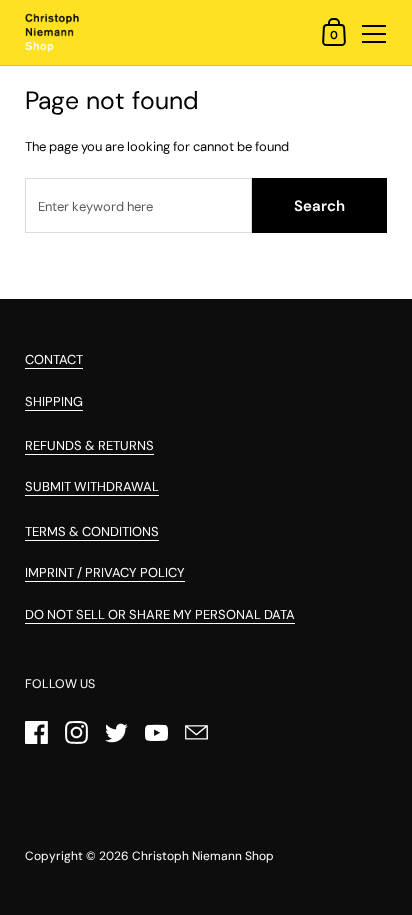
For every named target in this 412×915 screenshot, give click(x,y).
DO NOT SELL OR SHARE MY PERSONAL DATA (160, 614)
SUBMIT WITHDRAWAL (92, 486)
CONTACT (54, 359)
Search (319, 206)
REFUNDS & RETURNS (89, 445)
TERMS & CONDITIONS (92, 531)
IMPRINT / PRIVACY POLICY (105, 572)
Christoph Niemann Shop (203, 856)
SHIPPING (54, 401)
